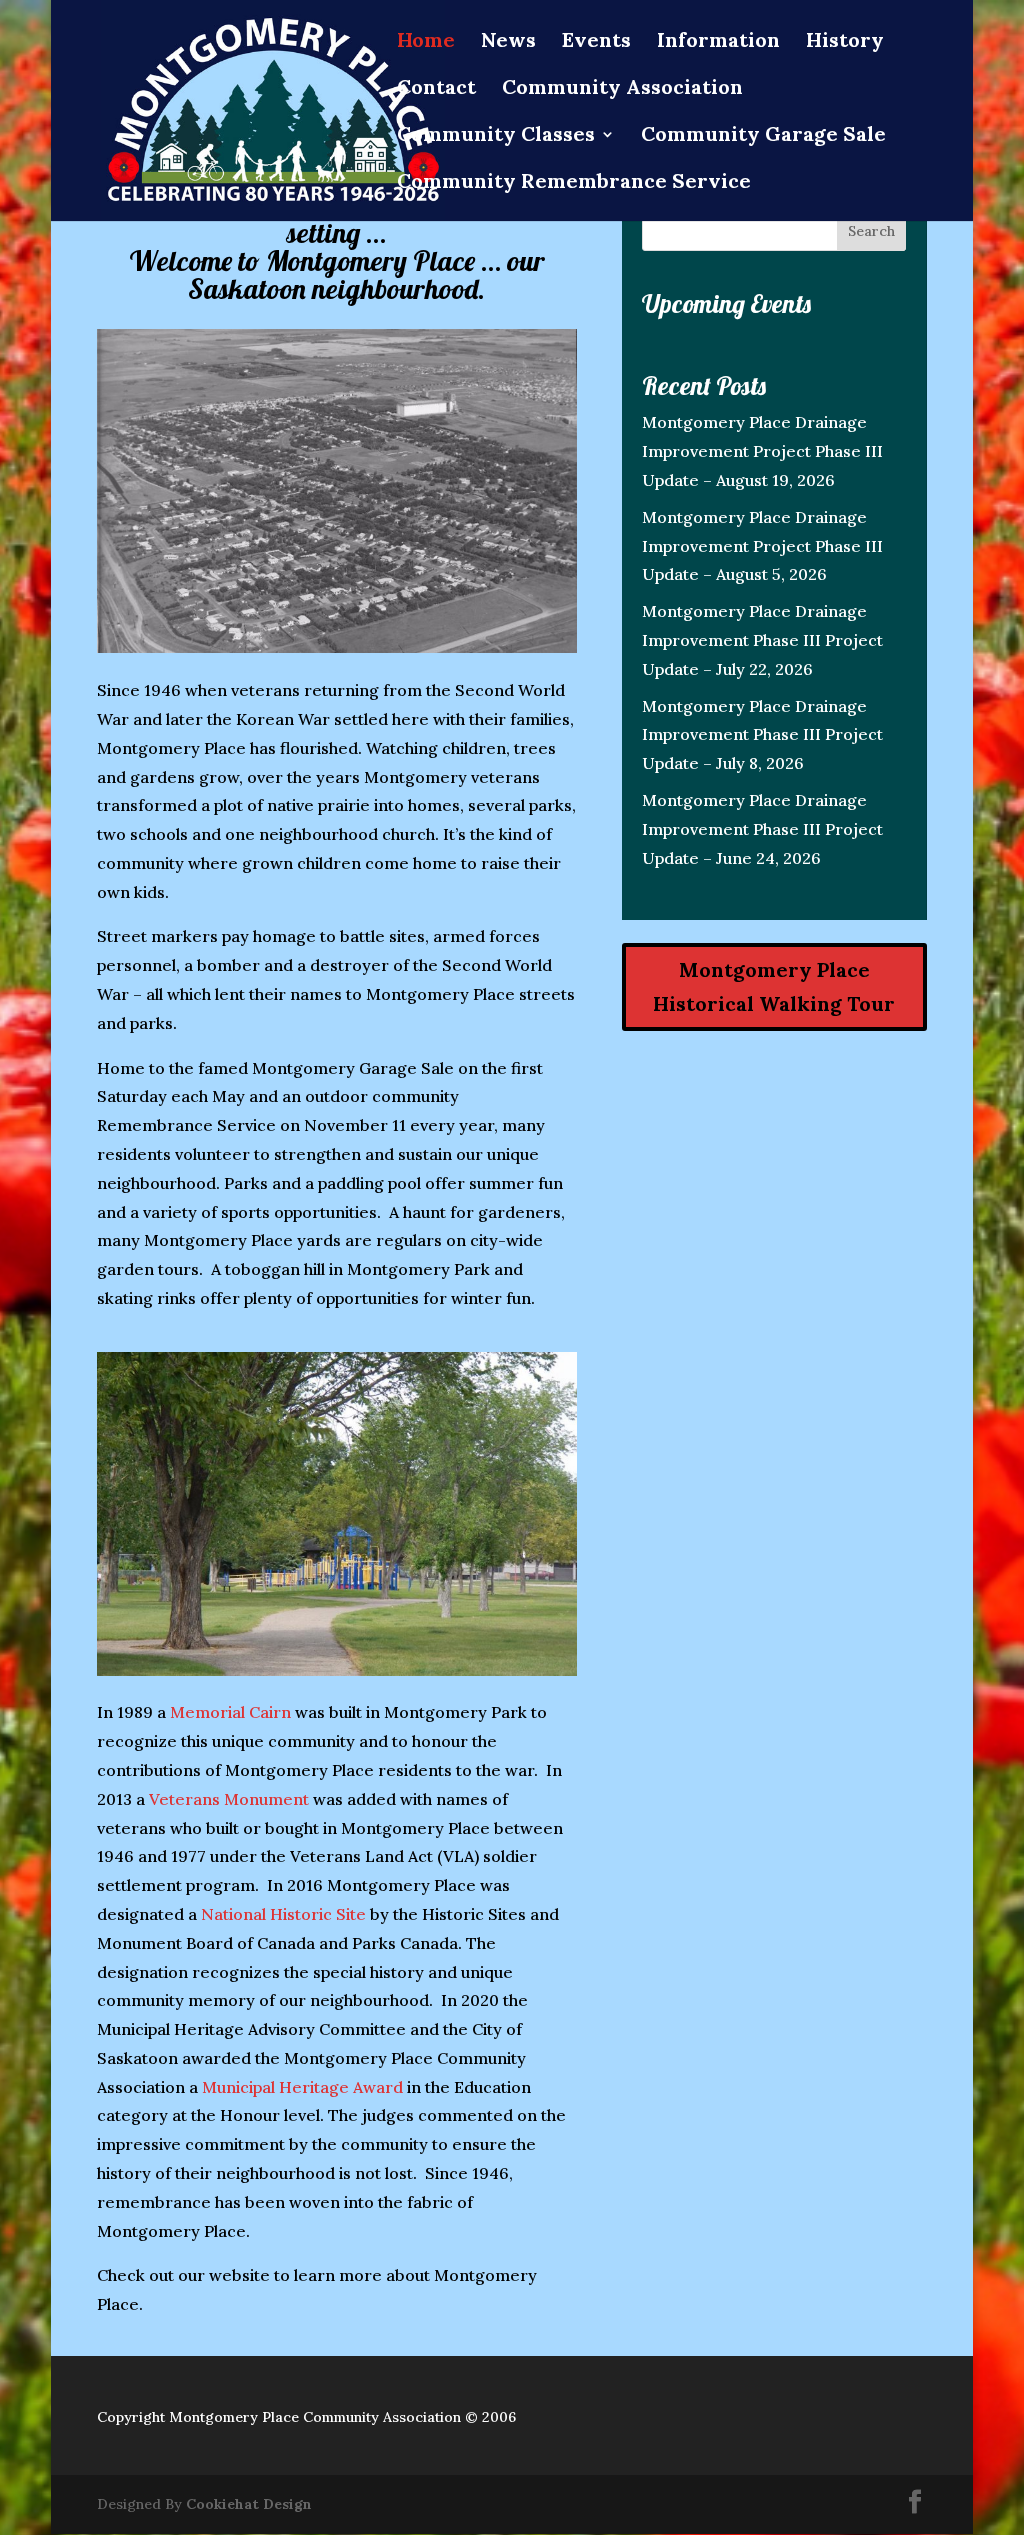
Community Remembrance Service (574, 183)
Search (871, 231)
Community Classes (496, 136)
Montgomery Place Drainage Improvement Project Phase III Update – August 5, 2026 (762, 546)
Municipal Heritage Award (302, 2087)
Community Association (622, 89)
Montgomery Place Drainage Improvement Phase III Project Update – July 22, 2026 (762, 640)
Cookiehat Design (249, 2504)
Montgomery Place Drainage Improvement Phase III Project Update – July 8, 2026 (762, 735)
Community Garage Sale (763, 136)
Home (426, 42)
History (845, 42)
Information (718, 42)
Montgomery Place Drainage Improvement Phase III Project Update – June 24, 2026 (762, 829)
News (508, 42)
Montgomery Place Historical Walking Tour (774, 986)
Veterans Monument (229, 1799)
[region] (336, 491)
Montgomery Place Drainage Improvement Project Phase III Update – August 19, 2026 (762, 451)
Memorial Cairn (230, 1712)
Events (596, 42)
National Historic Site (283, 1914)
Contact (436, 89)
